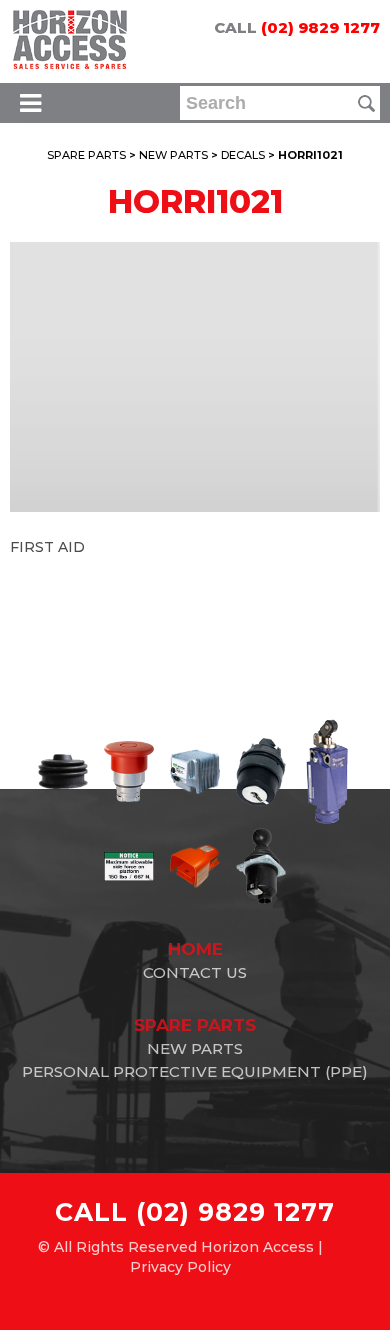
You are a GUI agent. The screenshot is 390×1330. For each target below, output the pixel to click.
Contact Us (195, 972)
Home (195, 949)
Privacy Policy (180, 1267)
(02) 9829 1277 (320, 27)
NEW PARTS (173, 155)
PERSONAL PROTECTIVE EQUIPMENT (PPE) (195, 1071)
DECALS (243, 155)
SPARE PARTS (86, 155)
